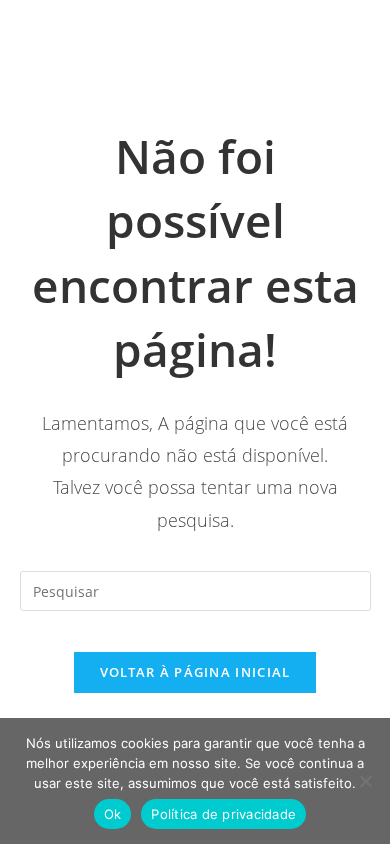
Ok (113, 814)
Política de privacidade (223, 814)
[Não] (365, 781)
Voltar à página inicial (195, 672)
